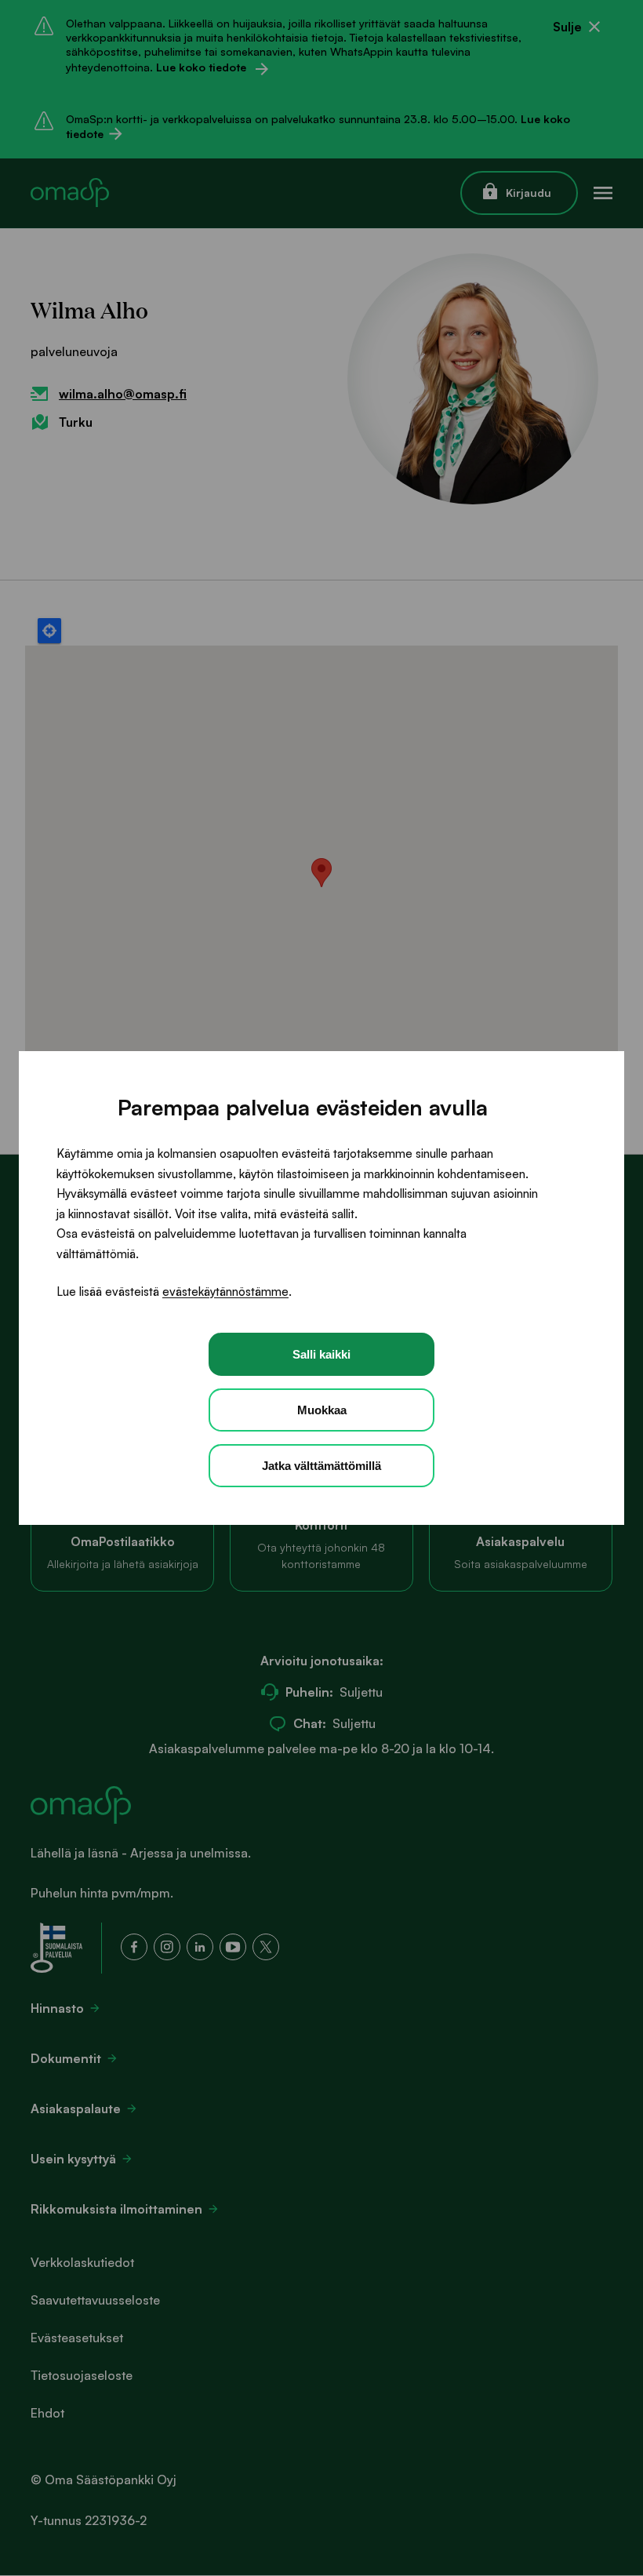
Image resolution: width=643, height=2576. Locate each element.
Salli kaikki (321, 1354)
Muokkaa (322, 1410)
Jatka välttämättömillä (321, 1466)
